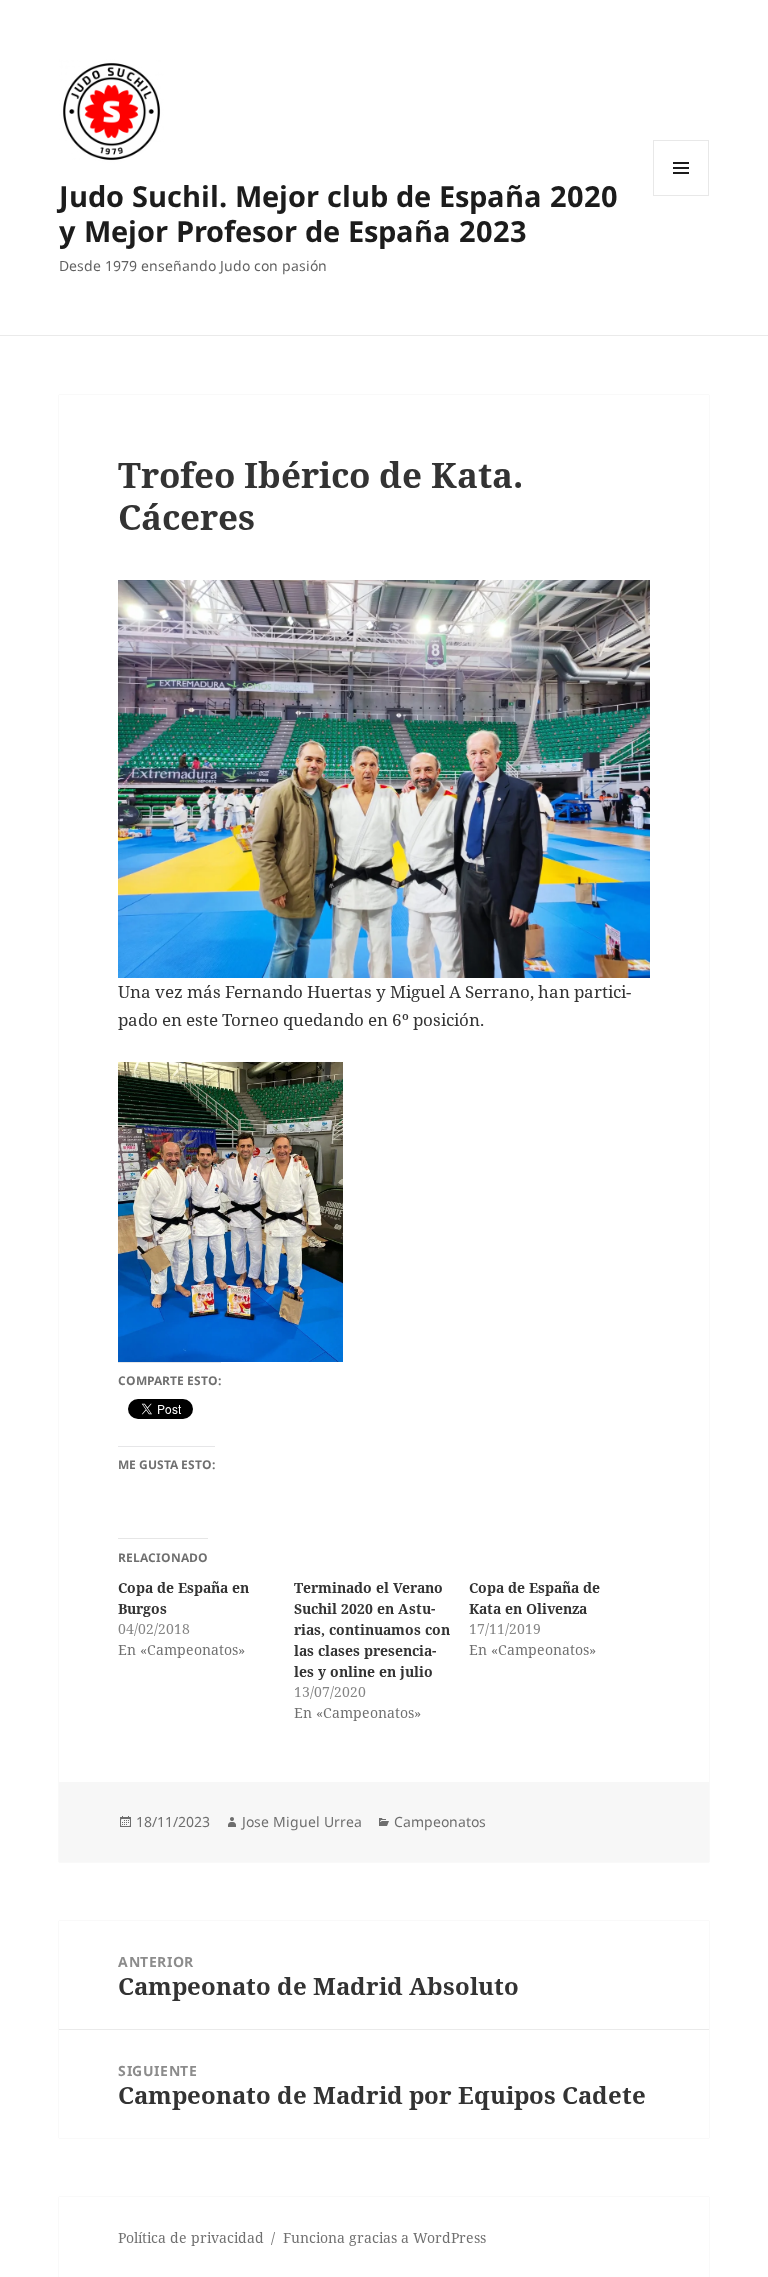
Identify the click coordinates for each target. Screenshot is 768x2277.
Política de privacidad (191, 2237)
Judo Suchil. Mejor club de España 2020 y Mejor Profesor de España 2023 (338, 213)
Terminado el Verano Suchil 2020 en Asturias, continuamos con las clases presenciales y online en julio (372, 1629)
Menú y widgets (681, 195)
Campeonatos (440, 1821)
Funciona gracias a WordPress (384, 2237)
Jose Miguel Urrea (302, 1821)
